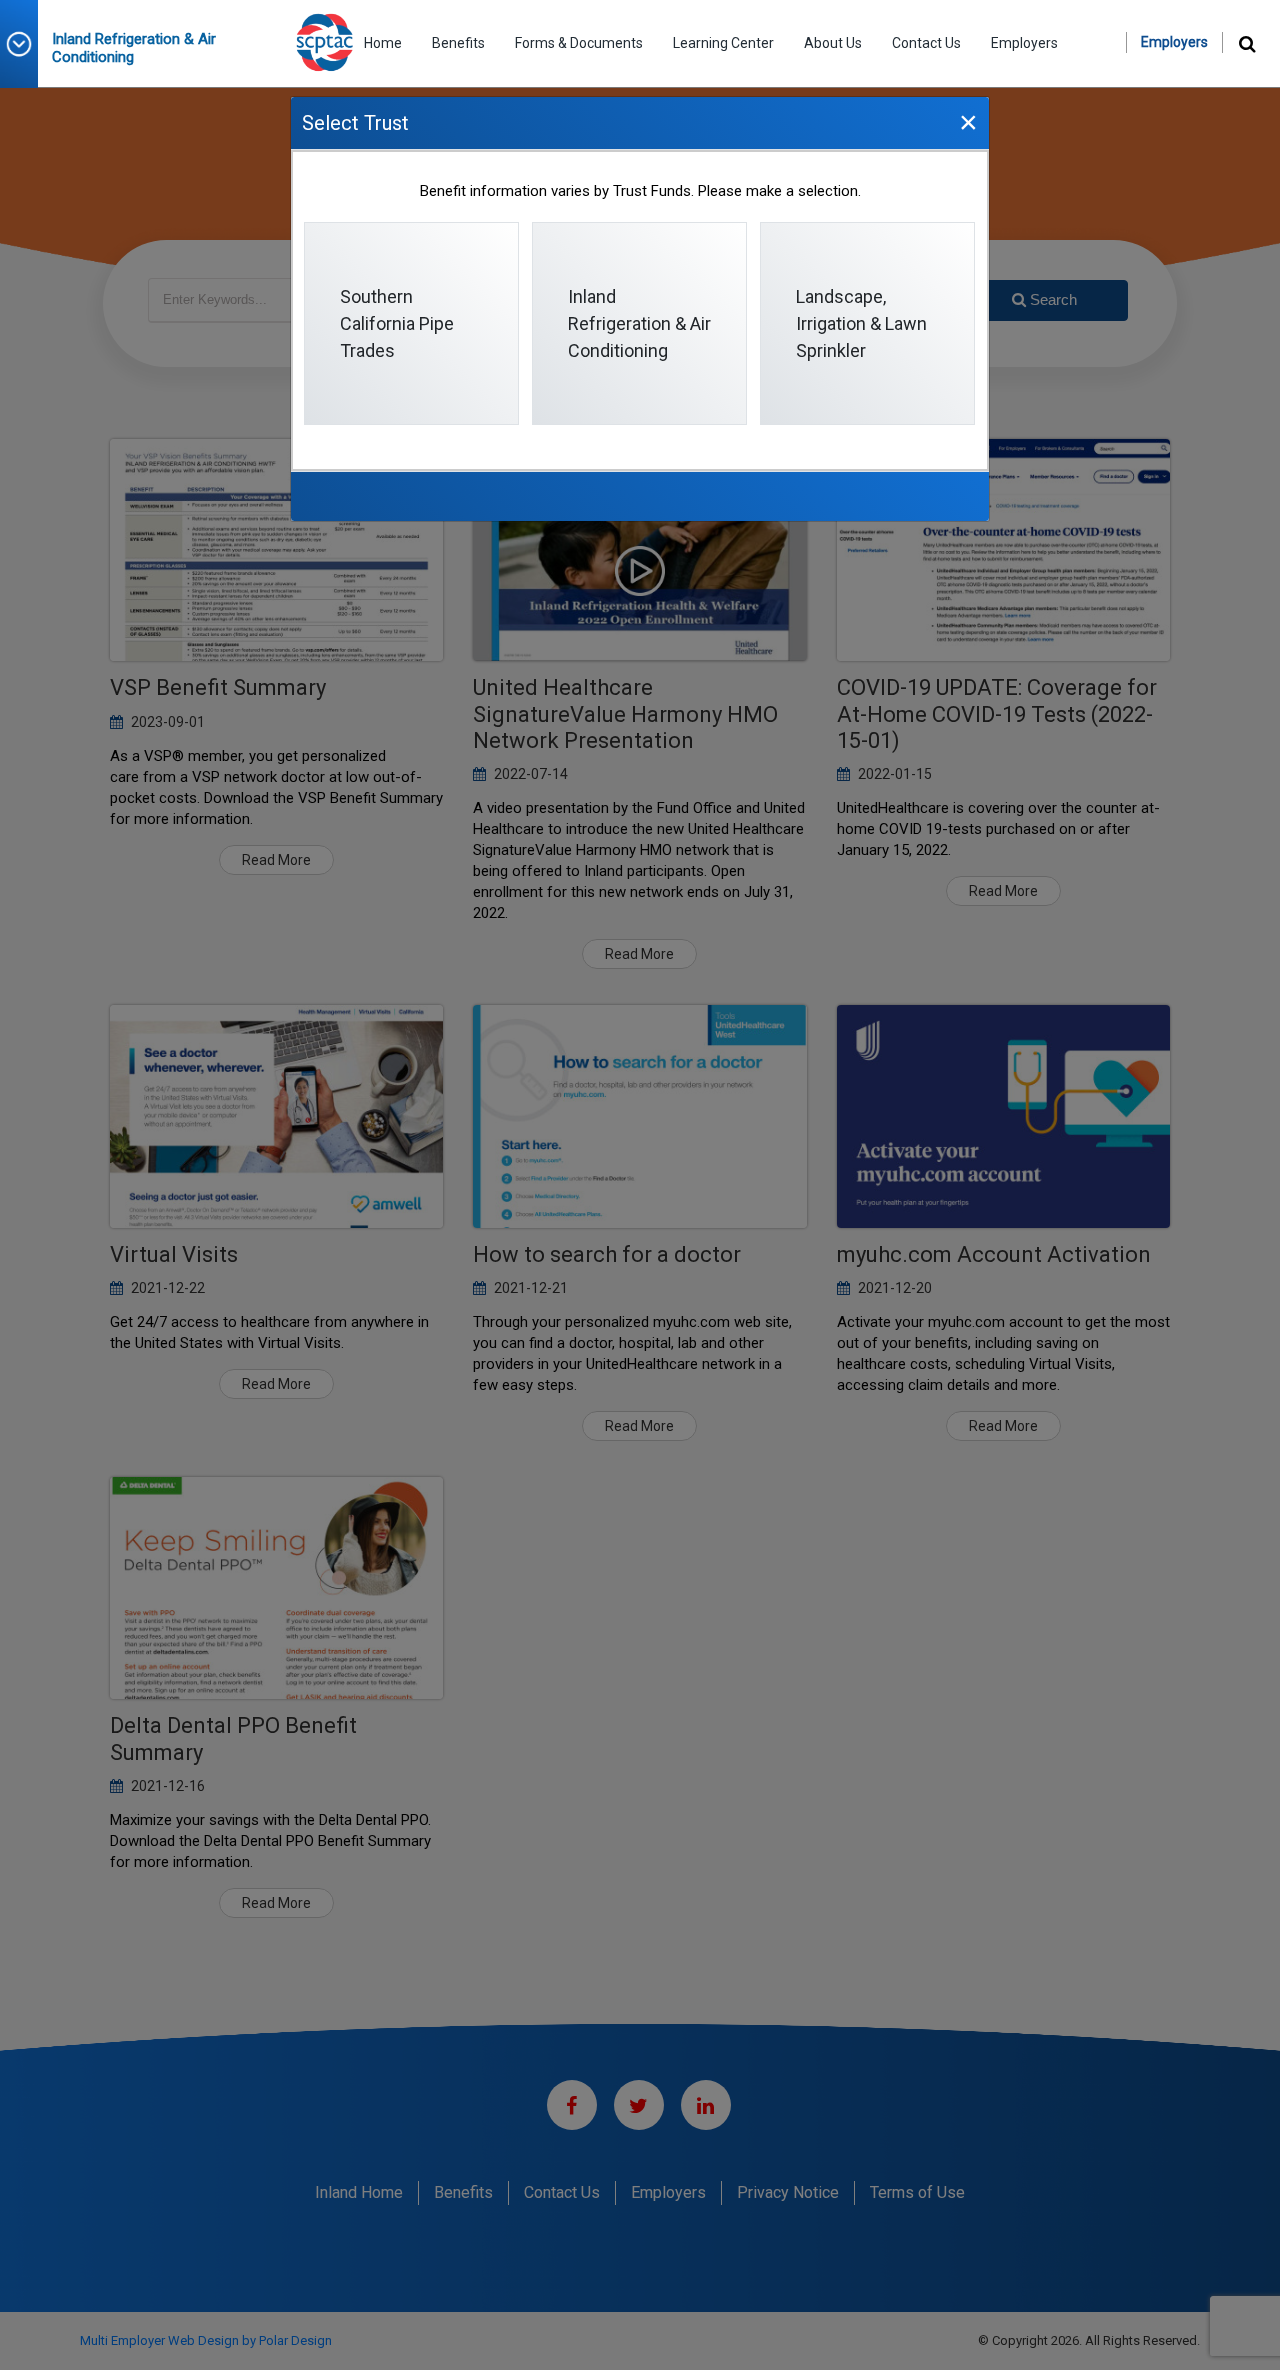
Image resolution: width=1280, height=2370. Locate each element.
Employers (1024, 43)
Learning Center (723, 43)
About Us (833, 43)
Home (383, 43)
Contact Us (926, 43)
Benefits (458, 43)
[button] (26, 44)
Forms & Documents (579, 43)
